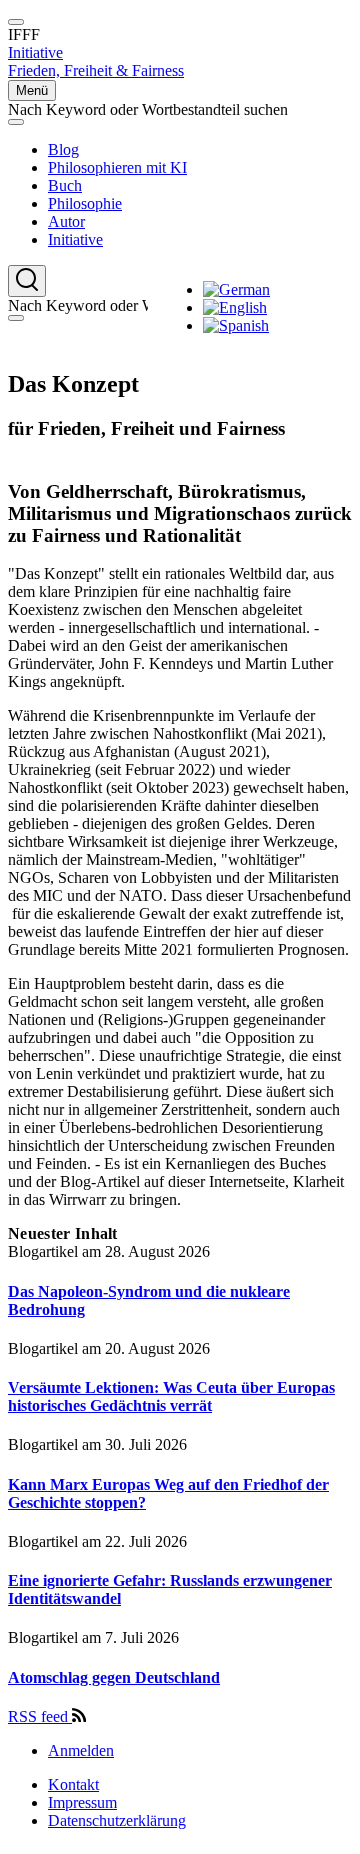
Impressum (82, 1802)
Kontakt (73, 1784)
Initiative (35, 52)
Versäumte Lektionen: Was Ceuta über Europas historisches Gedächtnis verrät (171, 1396)
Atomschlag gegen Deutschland (114, 1677)
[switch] (16, 22)
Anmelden (81, 1750)
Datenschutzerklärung (117, 1820)
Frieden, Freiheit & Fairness (96, 70)
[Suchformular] (27, 281)
